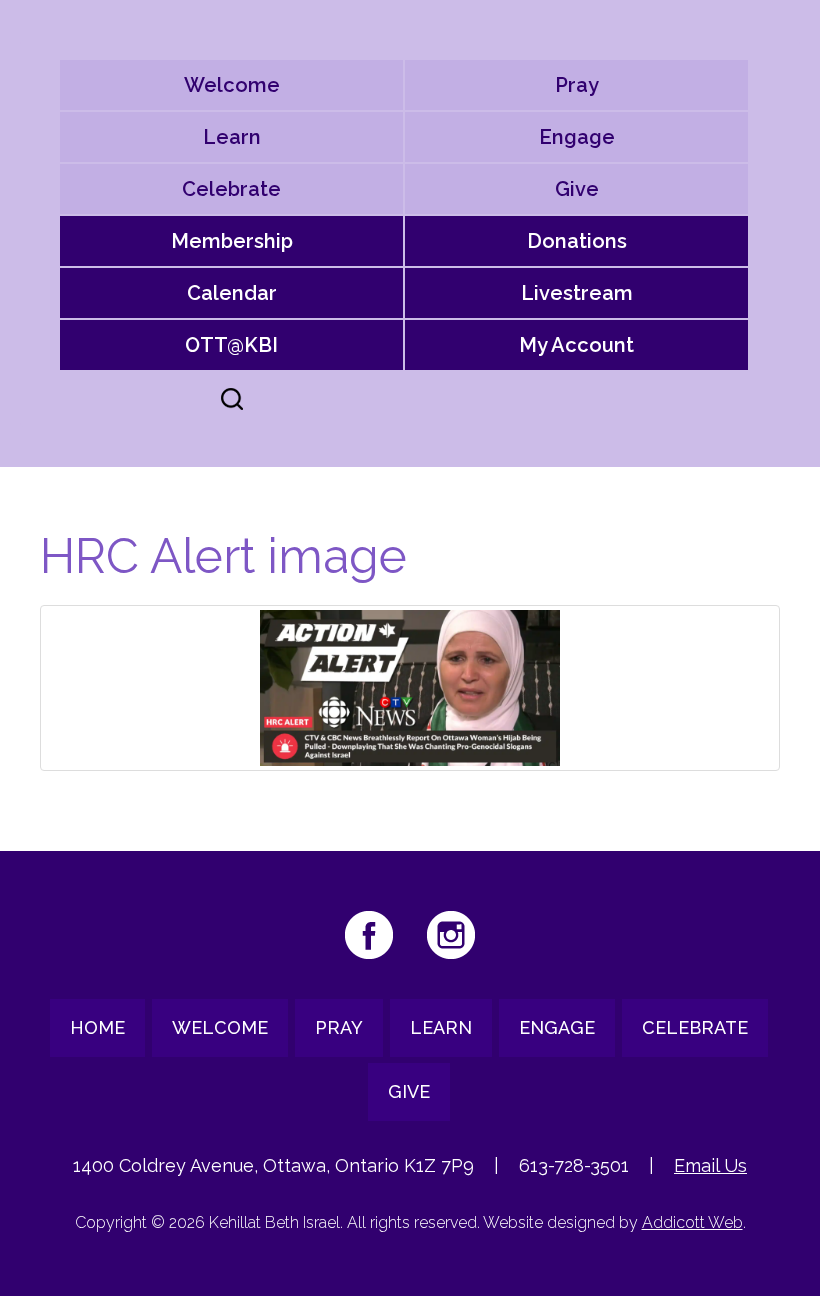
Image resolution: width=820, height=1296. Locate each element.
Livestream (577, 293)
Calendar (232, 293)
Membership (232, 241)
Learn (232, 137)
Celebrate (231, 189)
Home (97, 1027)
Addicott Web (692, 1222)
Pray (577, 85)
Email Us (710, 1165)
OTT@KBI (231, 345)
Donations (577, 241)
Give (577, 189)
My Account (576, 345)
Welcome (232, 85)
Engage (577, 137)
